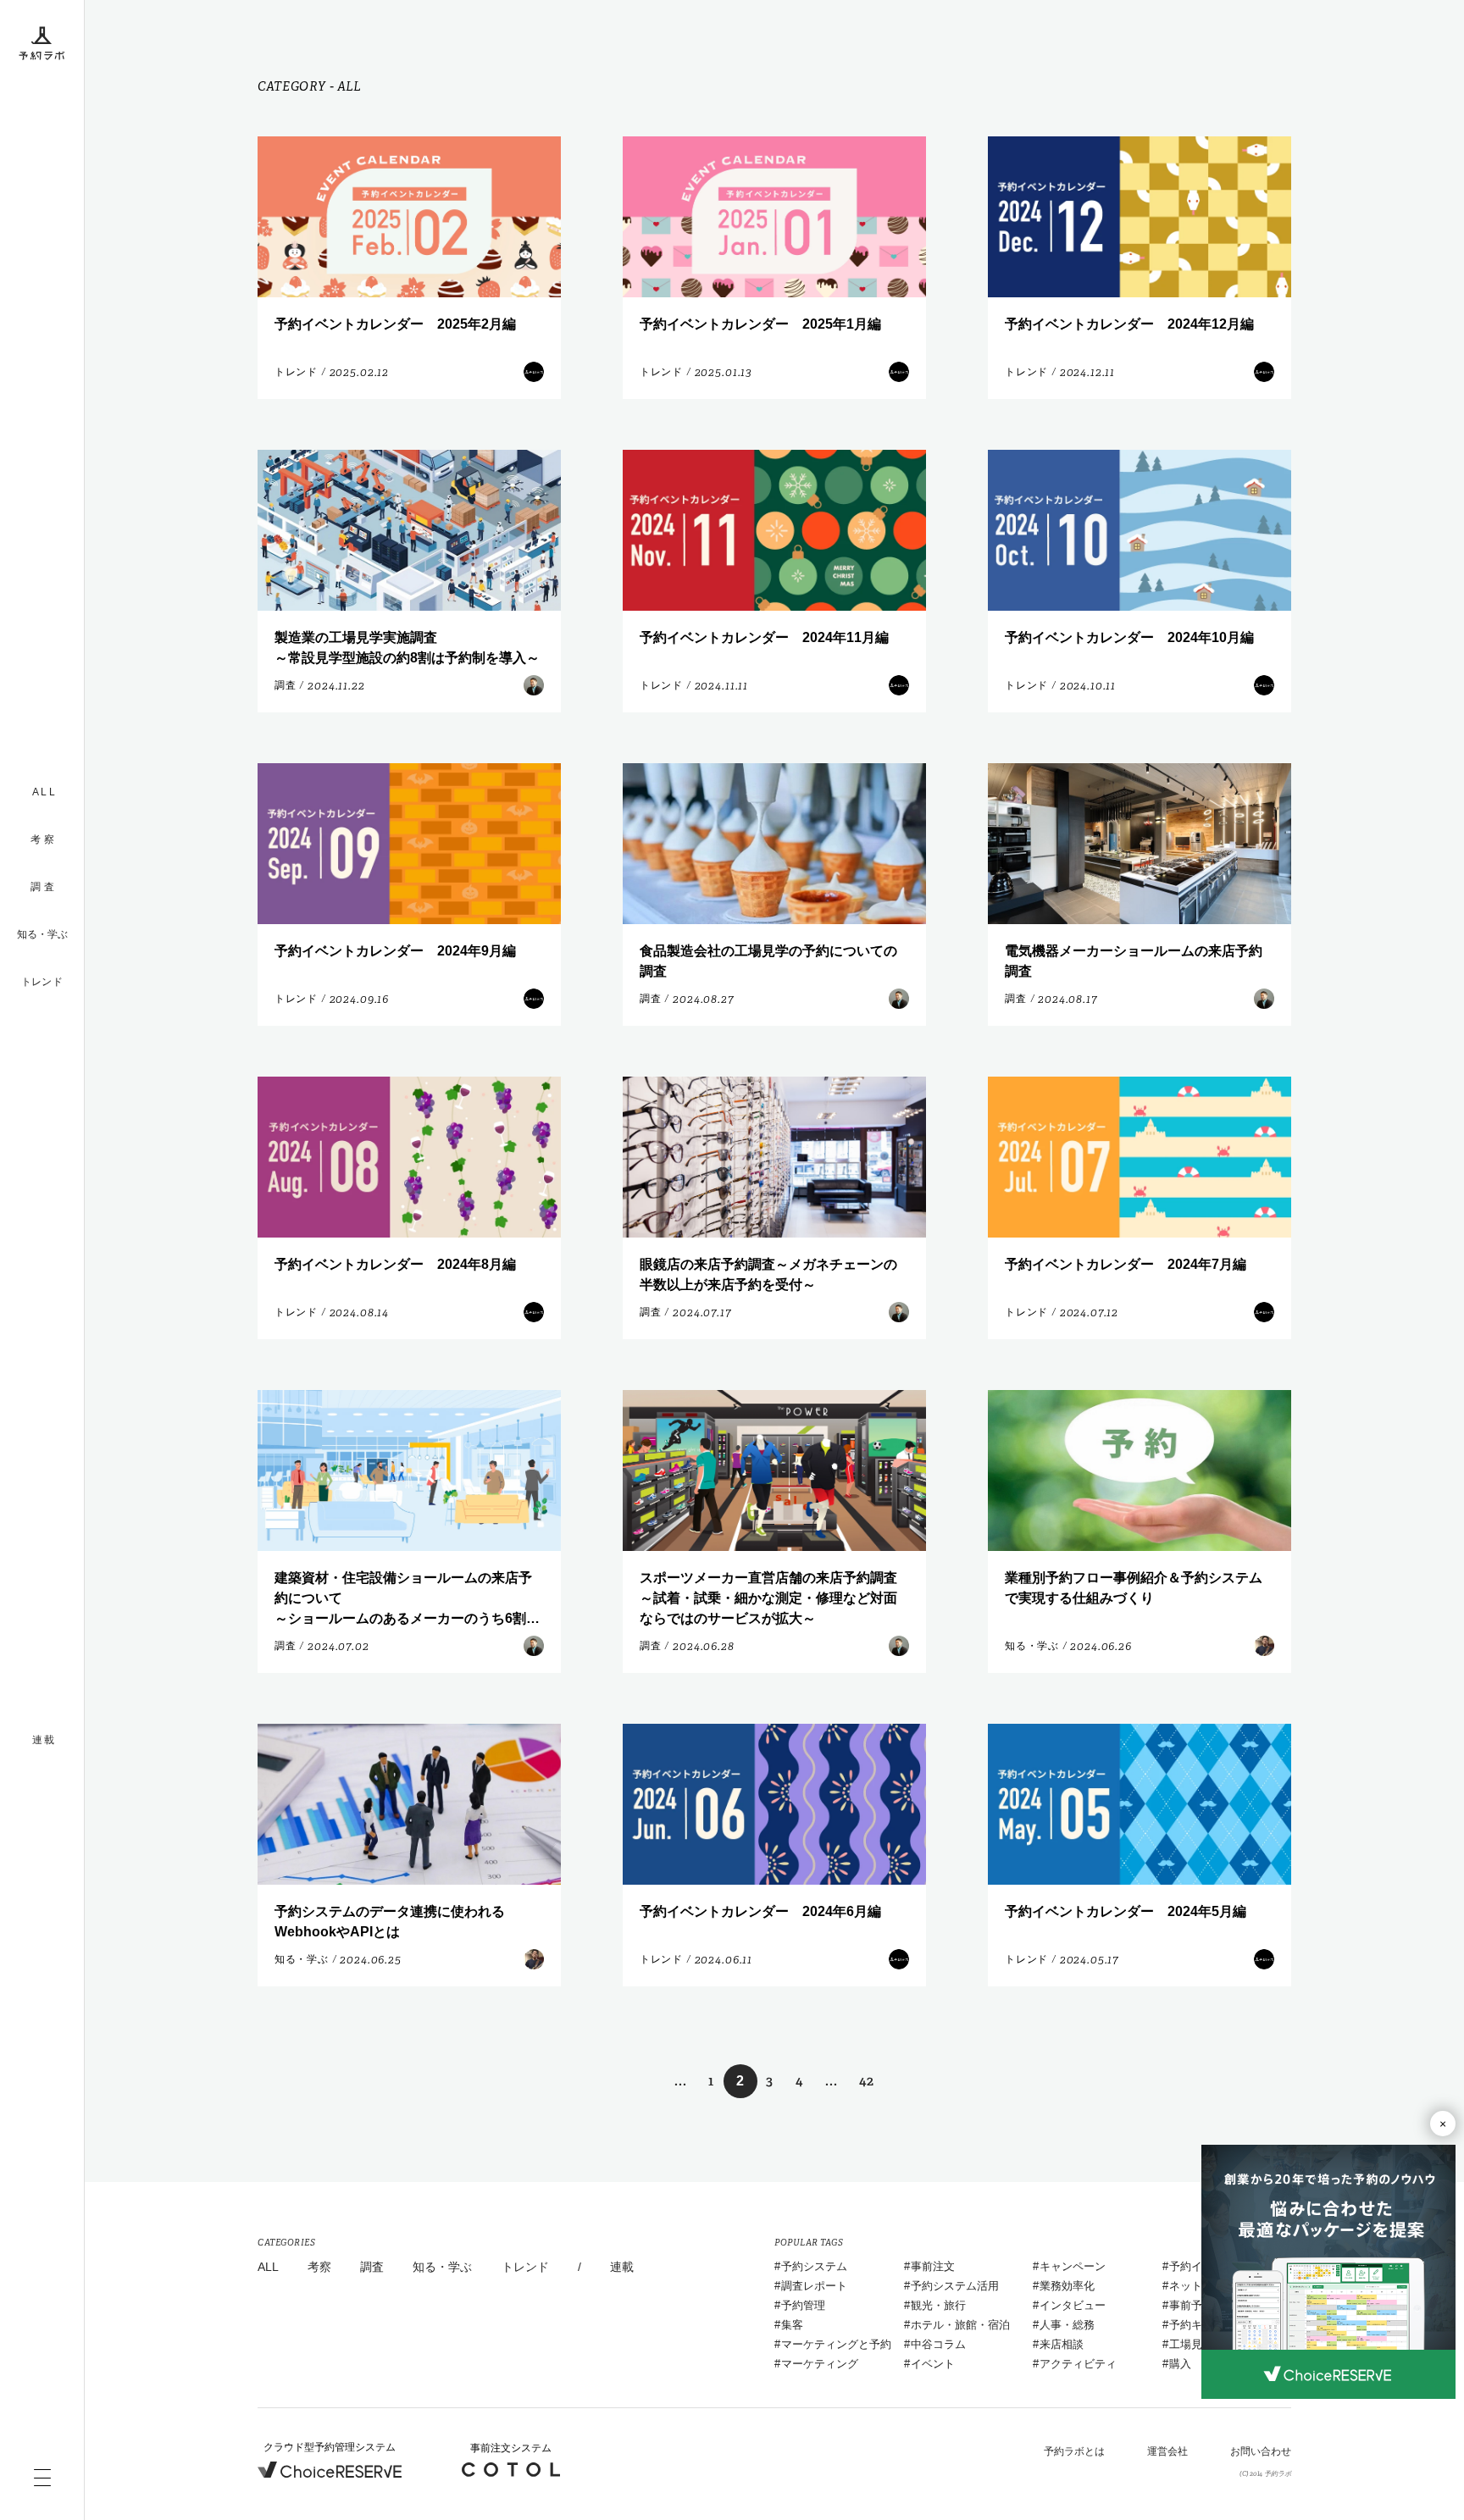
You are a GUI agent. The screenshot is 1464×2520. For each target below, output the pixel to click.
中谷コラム (938, 2344)
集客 (792, 2325)
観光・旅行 (938, 2305)
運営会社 (1167, 2451)
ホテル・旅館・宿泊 (960, 2325)
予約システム (814, 2266)
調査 (372, 2267)
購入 (1180, 2364)
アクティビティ (1078, 2364)
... (680, 2081)
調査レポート (814, 2286)
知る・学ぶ (42, 934)
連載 (622, 2267)
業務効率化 (1067, 2286)
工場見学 (1191, 2344)
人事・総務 (1067, 2325)
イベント (933, 2364)
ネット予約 (1197, 2286)
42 (867, 2081)
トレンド (42, 982)
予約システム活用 (955, 2286)
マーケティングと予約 (836, 2344)
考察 (319, 2267)
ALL (268, 2267)
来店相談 (1062, 2344)
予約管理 (803, 2305)
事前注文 (933, 2266)
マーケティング (820, 2364)
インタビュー (1073, 2305)
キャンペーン (1073, 2266)
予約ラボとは (1074, 2451)
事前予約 (1191, 2305)
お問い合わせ (1261, 2451)
